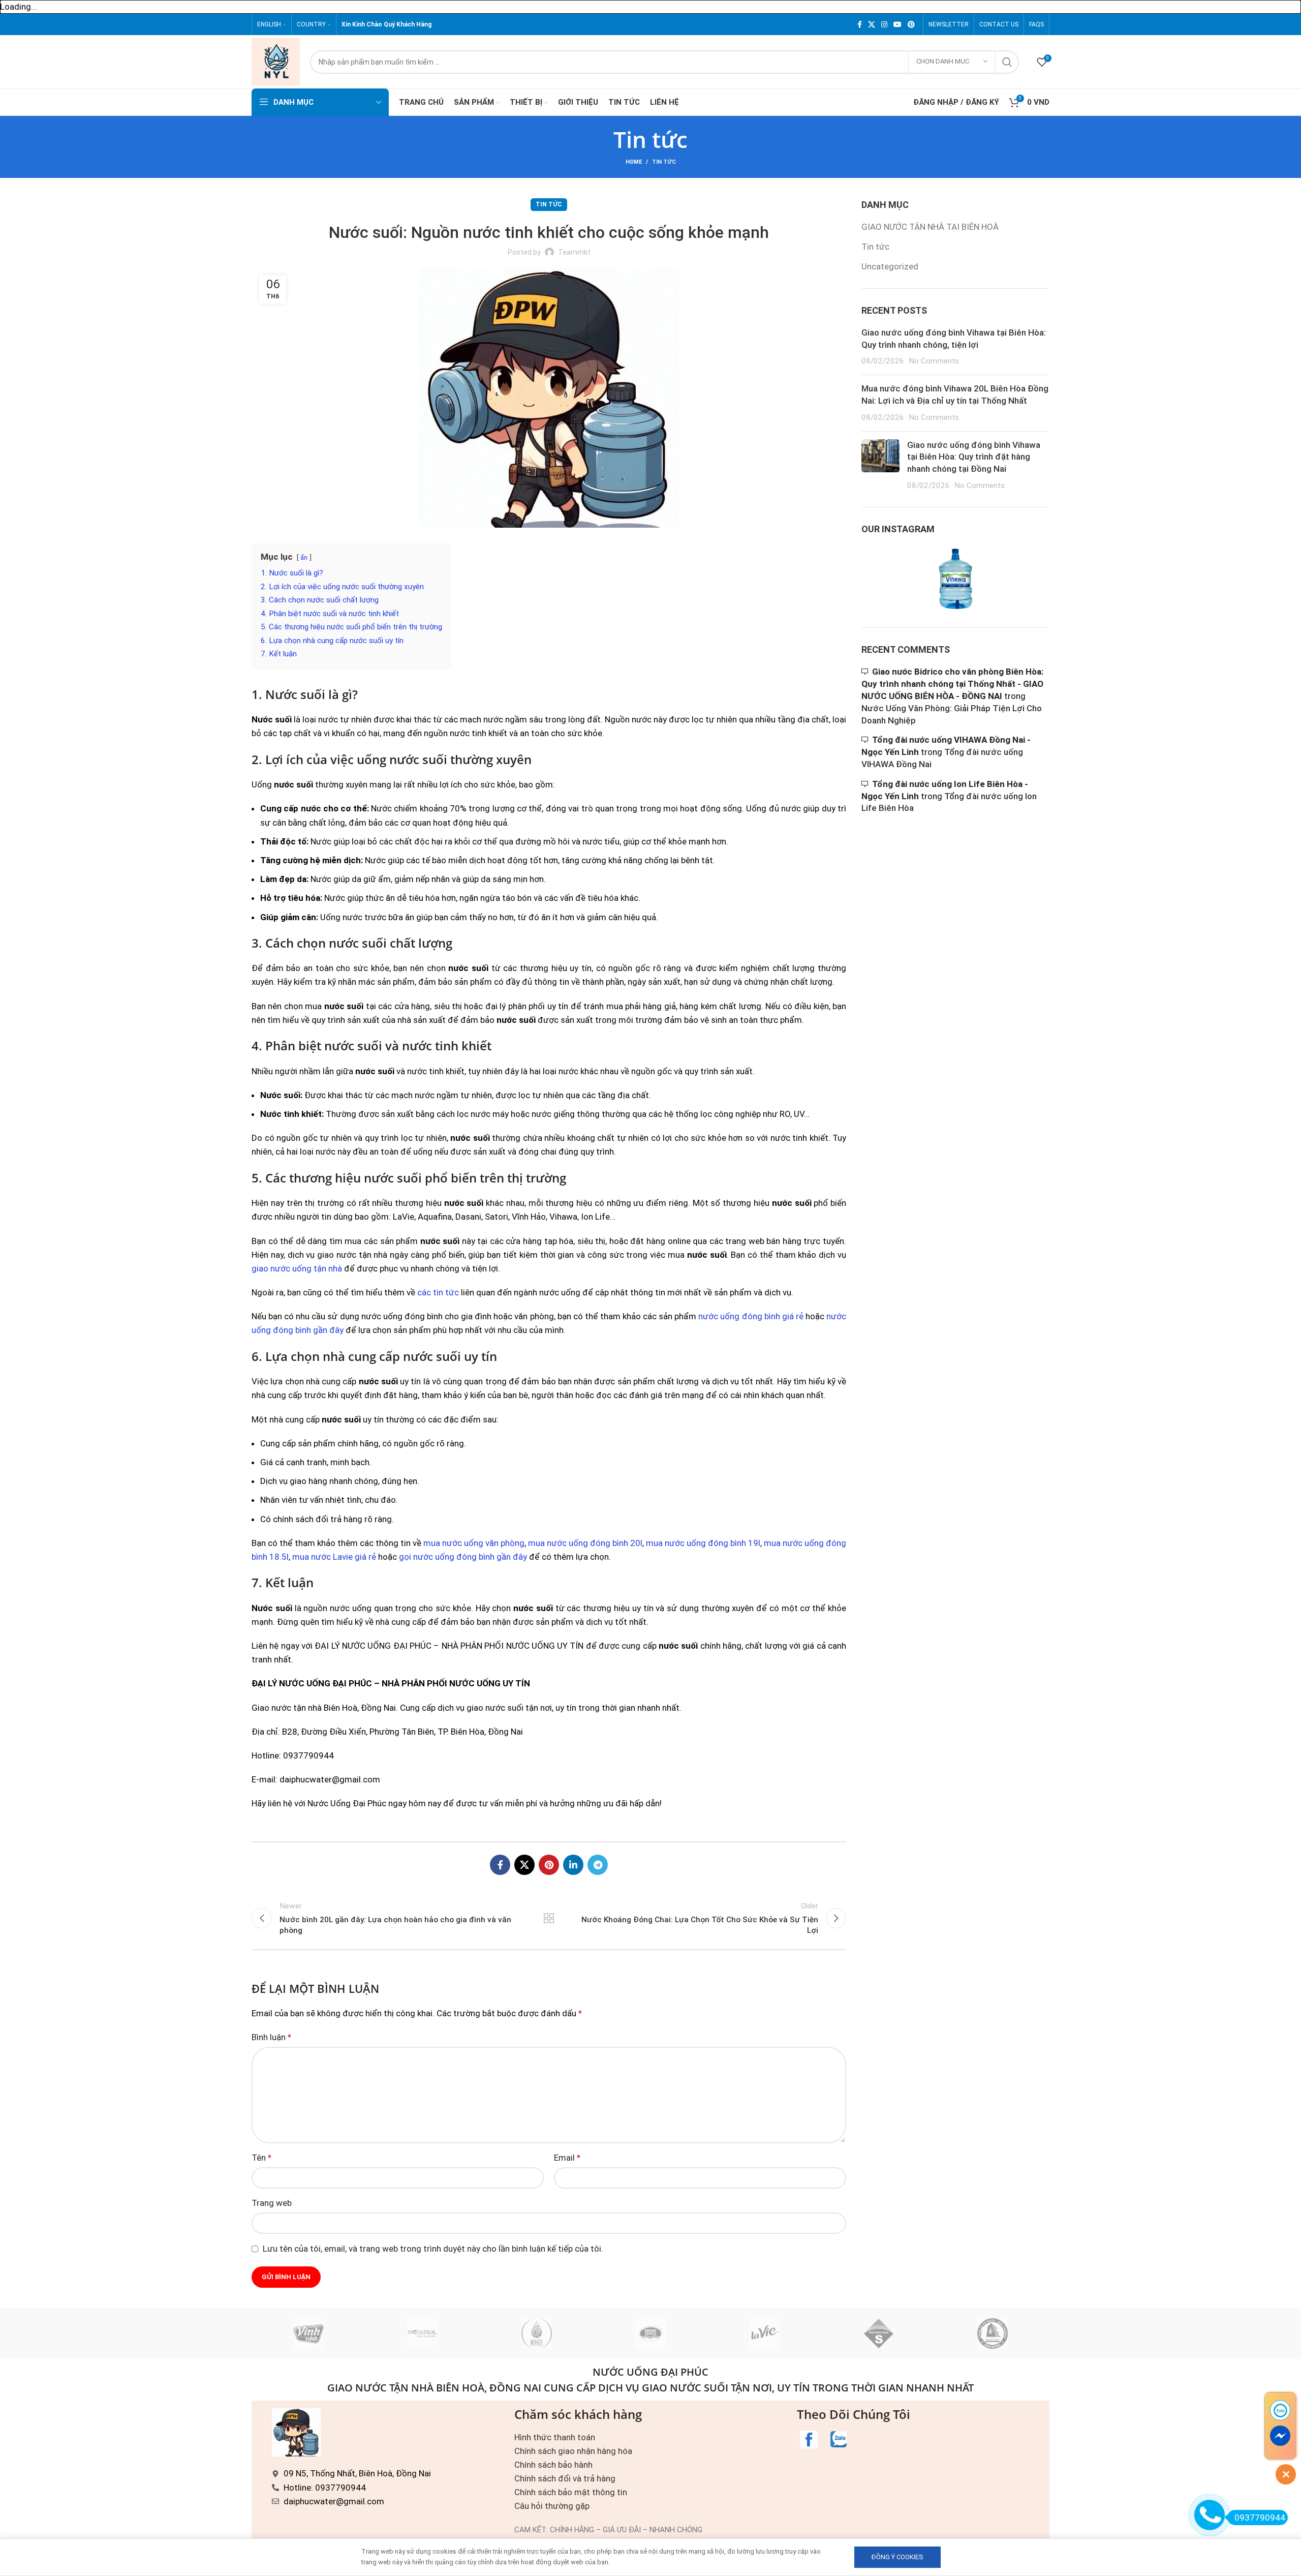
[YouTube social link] (897, 24)
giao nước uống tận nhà (297, 1268)
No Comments (934, 361)
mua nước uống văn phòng (474, 1543)
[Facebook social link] (860, 24)
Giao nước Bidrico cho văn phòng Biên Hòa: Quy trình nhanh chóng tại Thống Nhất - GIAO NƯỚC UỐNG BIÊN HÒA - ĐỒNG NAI (952, 684)
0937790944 (1260, 2518)
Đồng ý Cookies (897, 2557)
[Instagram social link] (884, 24)
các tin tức (438, 1292)
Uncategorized (890, 266)
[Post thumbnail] (880, 465)
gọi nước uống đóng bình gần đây (463, 1557)
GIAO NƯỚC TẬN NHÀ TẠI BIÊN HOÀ (930, 227)
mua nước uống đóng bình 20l (585, 1543)
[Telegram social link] (598, 1865)
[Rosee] (537, 2333)
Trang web (272, 2203)
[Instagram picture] (892, 579)
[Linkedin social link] (573, 1865)
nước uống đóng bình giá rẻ (751, 1316)
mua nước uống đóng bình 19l (703, 1543)
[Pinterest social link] (911, 24)
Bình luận (271, 2037)
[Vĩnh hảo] (308, 2333)
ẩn (304, 557)
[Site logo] (276, 61)
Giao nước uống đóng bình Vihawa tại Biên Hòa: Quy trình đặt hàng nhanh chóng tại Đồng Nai (974, 457)
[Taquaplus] (422, 2333)
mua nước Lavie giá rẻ (334, 1557)
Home (634, 162)
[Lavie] (764, 2333)
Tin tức (664, 162)
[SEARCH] (1007, 62)
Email (567, 2158)
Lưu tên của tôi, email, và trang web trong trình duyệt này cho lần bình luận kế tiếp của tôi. (433, 2249)
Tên (261, 2158)
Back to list (549, 1918)
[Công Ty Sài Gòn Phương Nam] (878, 2333)
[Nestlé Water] (650, 2333)
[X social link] (872, 24)
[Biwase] (993, 2333)
